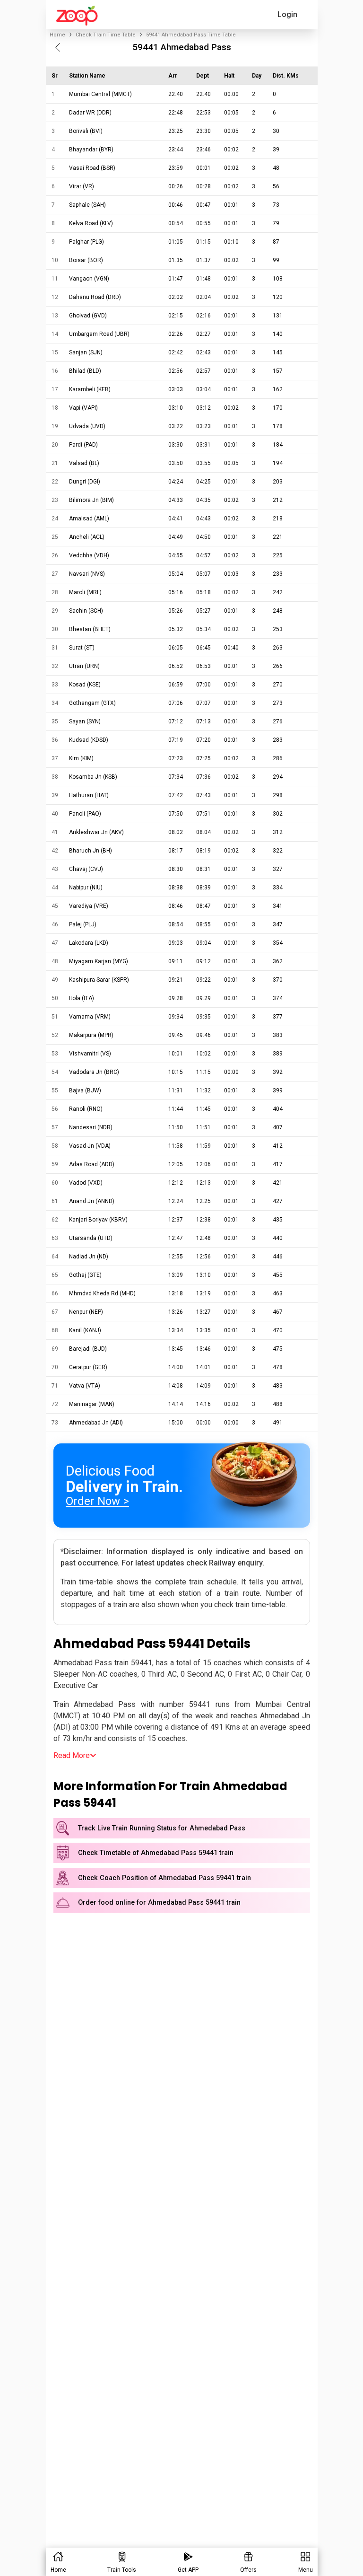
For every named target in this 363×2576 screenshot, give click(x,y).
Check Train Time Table (106, 35)
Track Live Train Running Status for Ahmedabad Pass (162, 1828)
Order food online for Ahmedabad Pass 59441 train (159, 1903)
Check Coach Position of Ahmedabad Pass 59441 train (164, 1878)
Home (57, 35)
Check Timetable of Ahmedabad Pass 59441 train (156, 1853)
